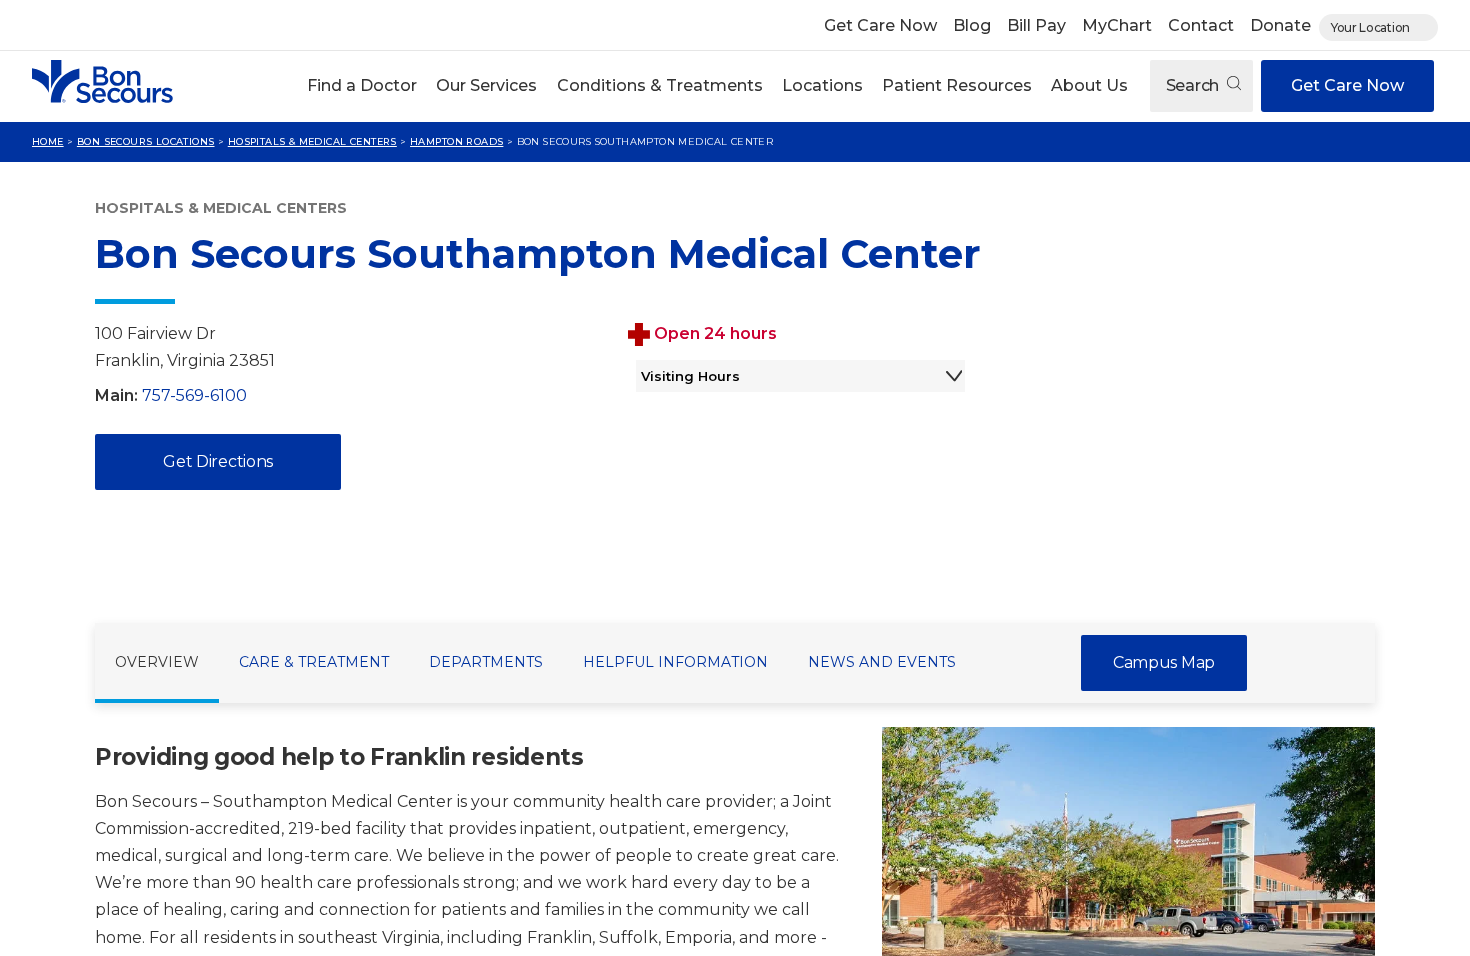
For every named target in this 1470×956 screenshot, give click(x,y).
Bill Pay (1036, 25)
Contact (1201, 25)
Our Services (486, 85)
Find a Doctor (362, 85)
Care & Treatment (314, 662)
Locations (822, 85)
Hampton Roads (456, 141)
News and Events (882, 662)
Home (48, 141)
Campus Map (1164, 662)
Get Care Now (880, 25)
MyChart (1117, 25)
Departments (486, 662)
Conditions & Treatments (660, 85)
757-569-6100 (194, 395)
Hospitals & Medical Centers (312, 141)
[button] (362, 86)
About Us (1089, 85)
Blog (972, 25)
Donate (1280, 25)
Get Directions (218, 461)
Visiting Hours (690, 376)
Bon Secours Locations (146, 141)
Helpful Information (675, 662)
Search (1194, 85)
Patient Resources (957, 85)
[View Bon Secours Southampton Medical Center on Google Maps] (1194, 455)
